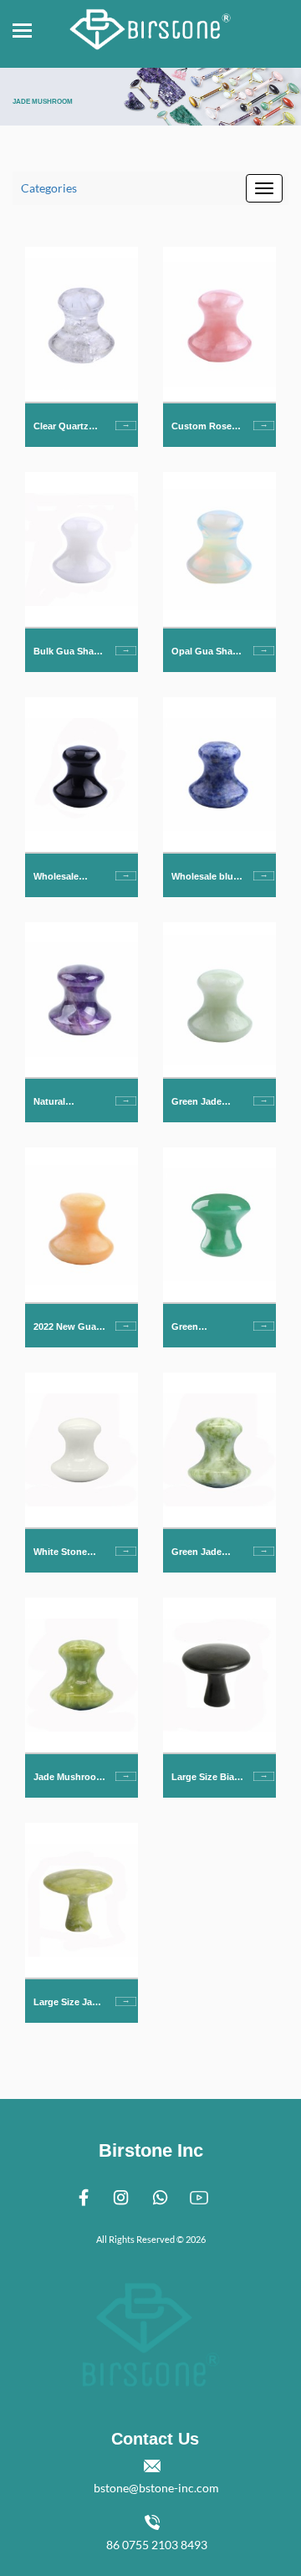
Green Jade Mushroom (196, 1553)
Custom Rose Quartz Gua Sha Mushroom (207, 427)
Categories (49, 188)
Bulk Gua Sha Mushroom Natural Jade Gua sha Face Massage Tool (64, 652)
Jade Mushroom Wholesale (69, 1778)
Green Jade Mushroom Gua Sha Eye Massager (206, 1103)
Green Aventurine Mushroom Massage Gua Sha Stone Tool (205, 1328)
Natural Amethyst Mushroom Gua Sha (68, 1103)
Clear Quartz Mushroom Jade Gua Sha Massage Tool (69, 427)
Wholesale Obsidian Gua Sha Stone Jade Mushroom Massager (68, 877)
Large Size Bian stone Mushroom (206, 1778)
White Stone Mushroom (60, 1553)
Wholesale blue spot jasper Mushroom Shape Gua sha (205, 877)
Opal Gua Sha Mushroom (202, 652)
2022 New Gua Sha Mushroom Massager (67, 1328)
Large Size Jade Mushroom (68, 2003)
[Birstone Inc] (150, 25)
